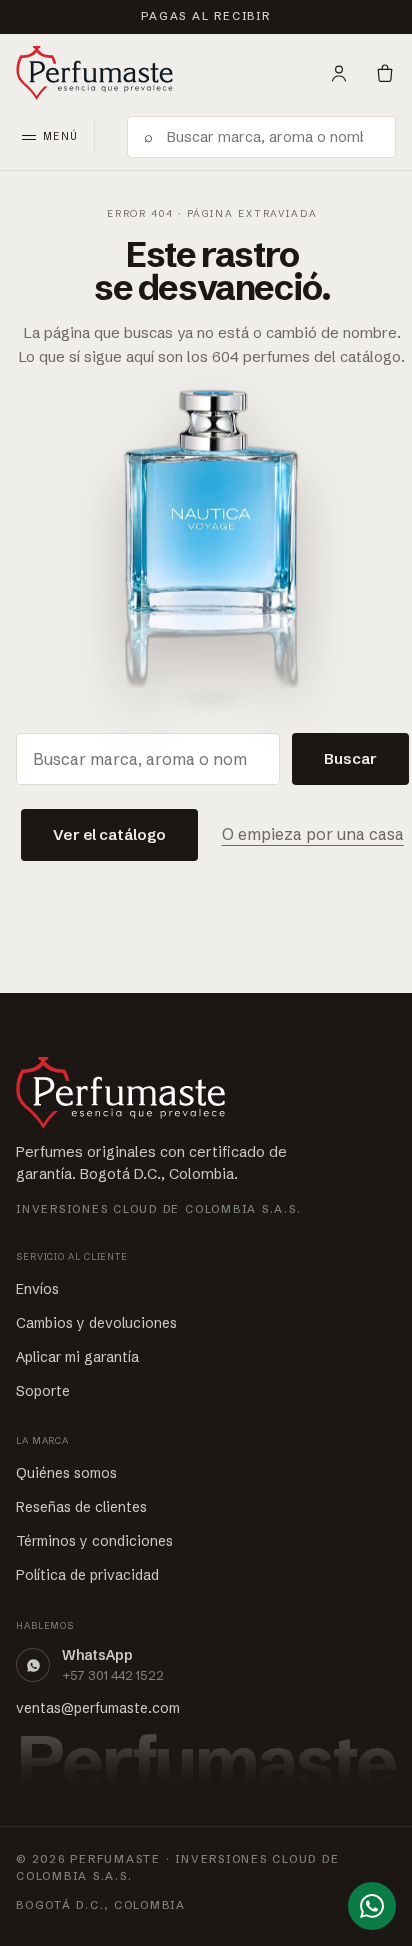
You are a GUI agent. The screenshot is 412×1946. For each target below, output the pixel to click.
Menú (60, 136)
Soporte (43, 1391)
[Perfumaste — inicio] (94, 73)
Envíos (37, 1289)
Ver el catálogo (109, 834)
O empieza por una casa (313, 834)
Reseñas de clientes (81, 1507)
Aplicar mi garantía (77, 1357)
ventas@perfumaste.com (98, 1708)
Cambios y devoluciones (96, 1323)
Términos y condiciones (94, 1541)
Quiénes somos (66, 1473)
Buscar (350, 758)
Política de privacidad (87, 1575)
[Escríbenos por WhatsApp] (372, 1906)
